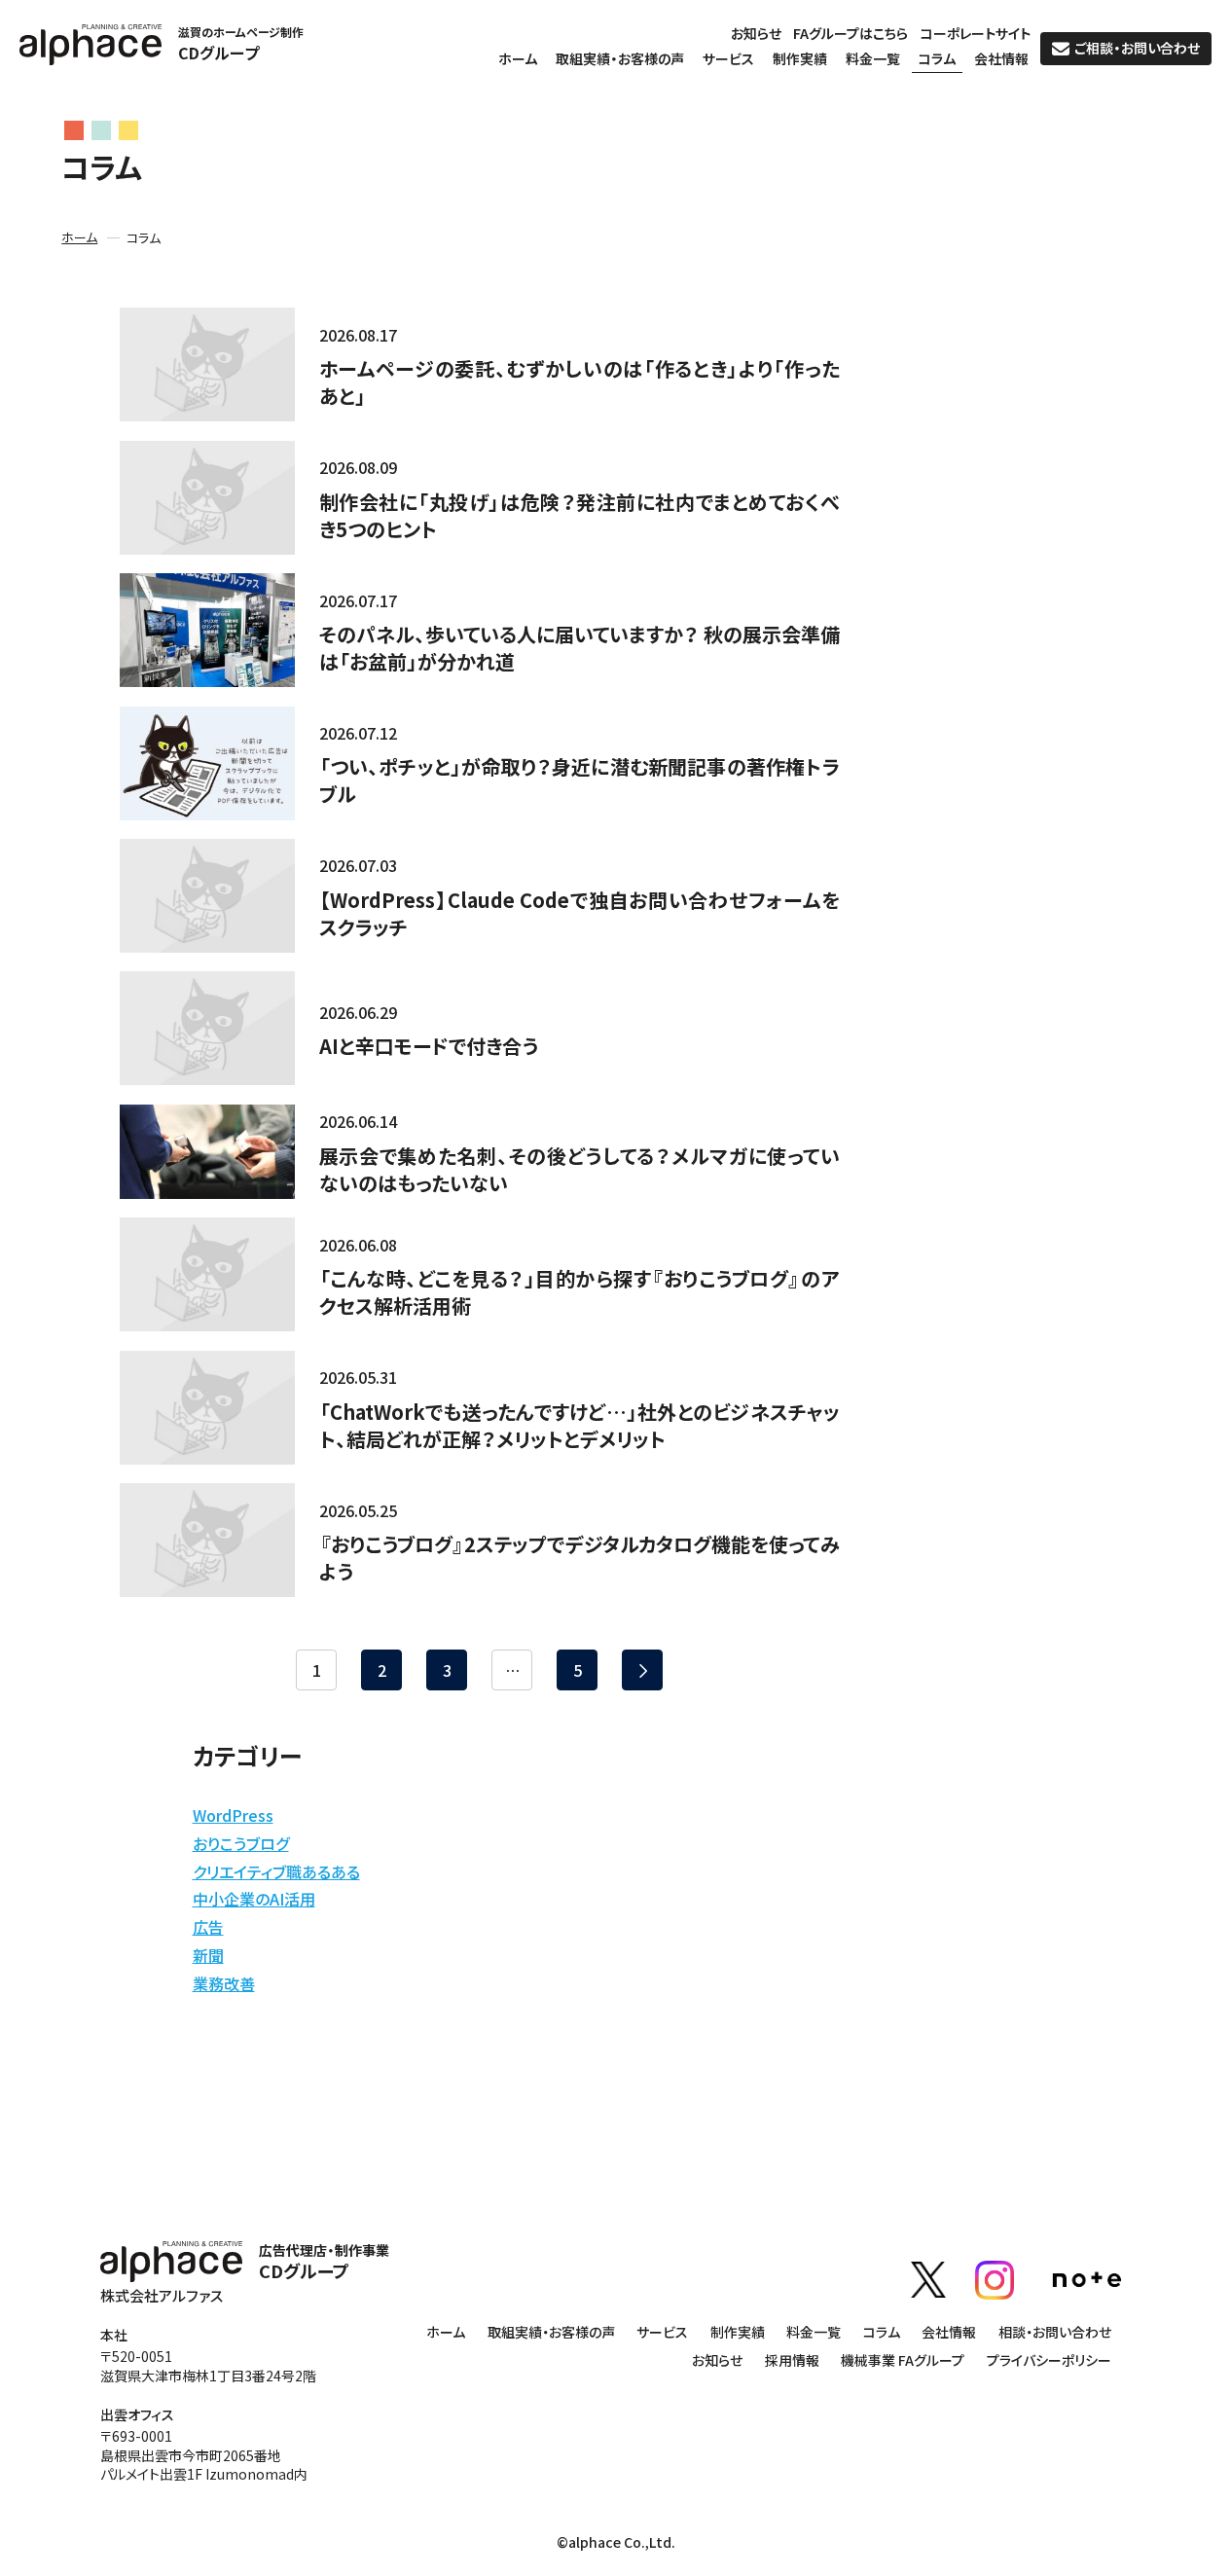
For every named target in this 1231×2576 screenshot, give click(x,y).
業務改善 (224, 1983)
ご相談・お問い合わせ (1137, 48)
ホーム (518, 60)
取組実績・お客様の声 (620, 60)
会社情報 (1001, 60)
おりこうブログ (241, 1843)
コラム (937, 60)
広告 (208, 1927)
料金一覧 (873, 60)
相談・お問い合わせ (1055, 2333)
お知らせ (756, 35)
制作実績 (800, 60)
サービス (728, 60)
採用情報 (792, 2361)
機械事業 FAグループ (903, 2361)
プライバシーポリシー (1049, 2361)
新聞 (208, 1955)
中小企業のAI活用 (254, 1899)
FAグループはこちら (851, 35)
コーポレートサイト (976, 35)
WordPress (233, 1815)
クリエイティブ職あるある (276, 1871)
